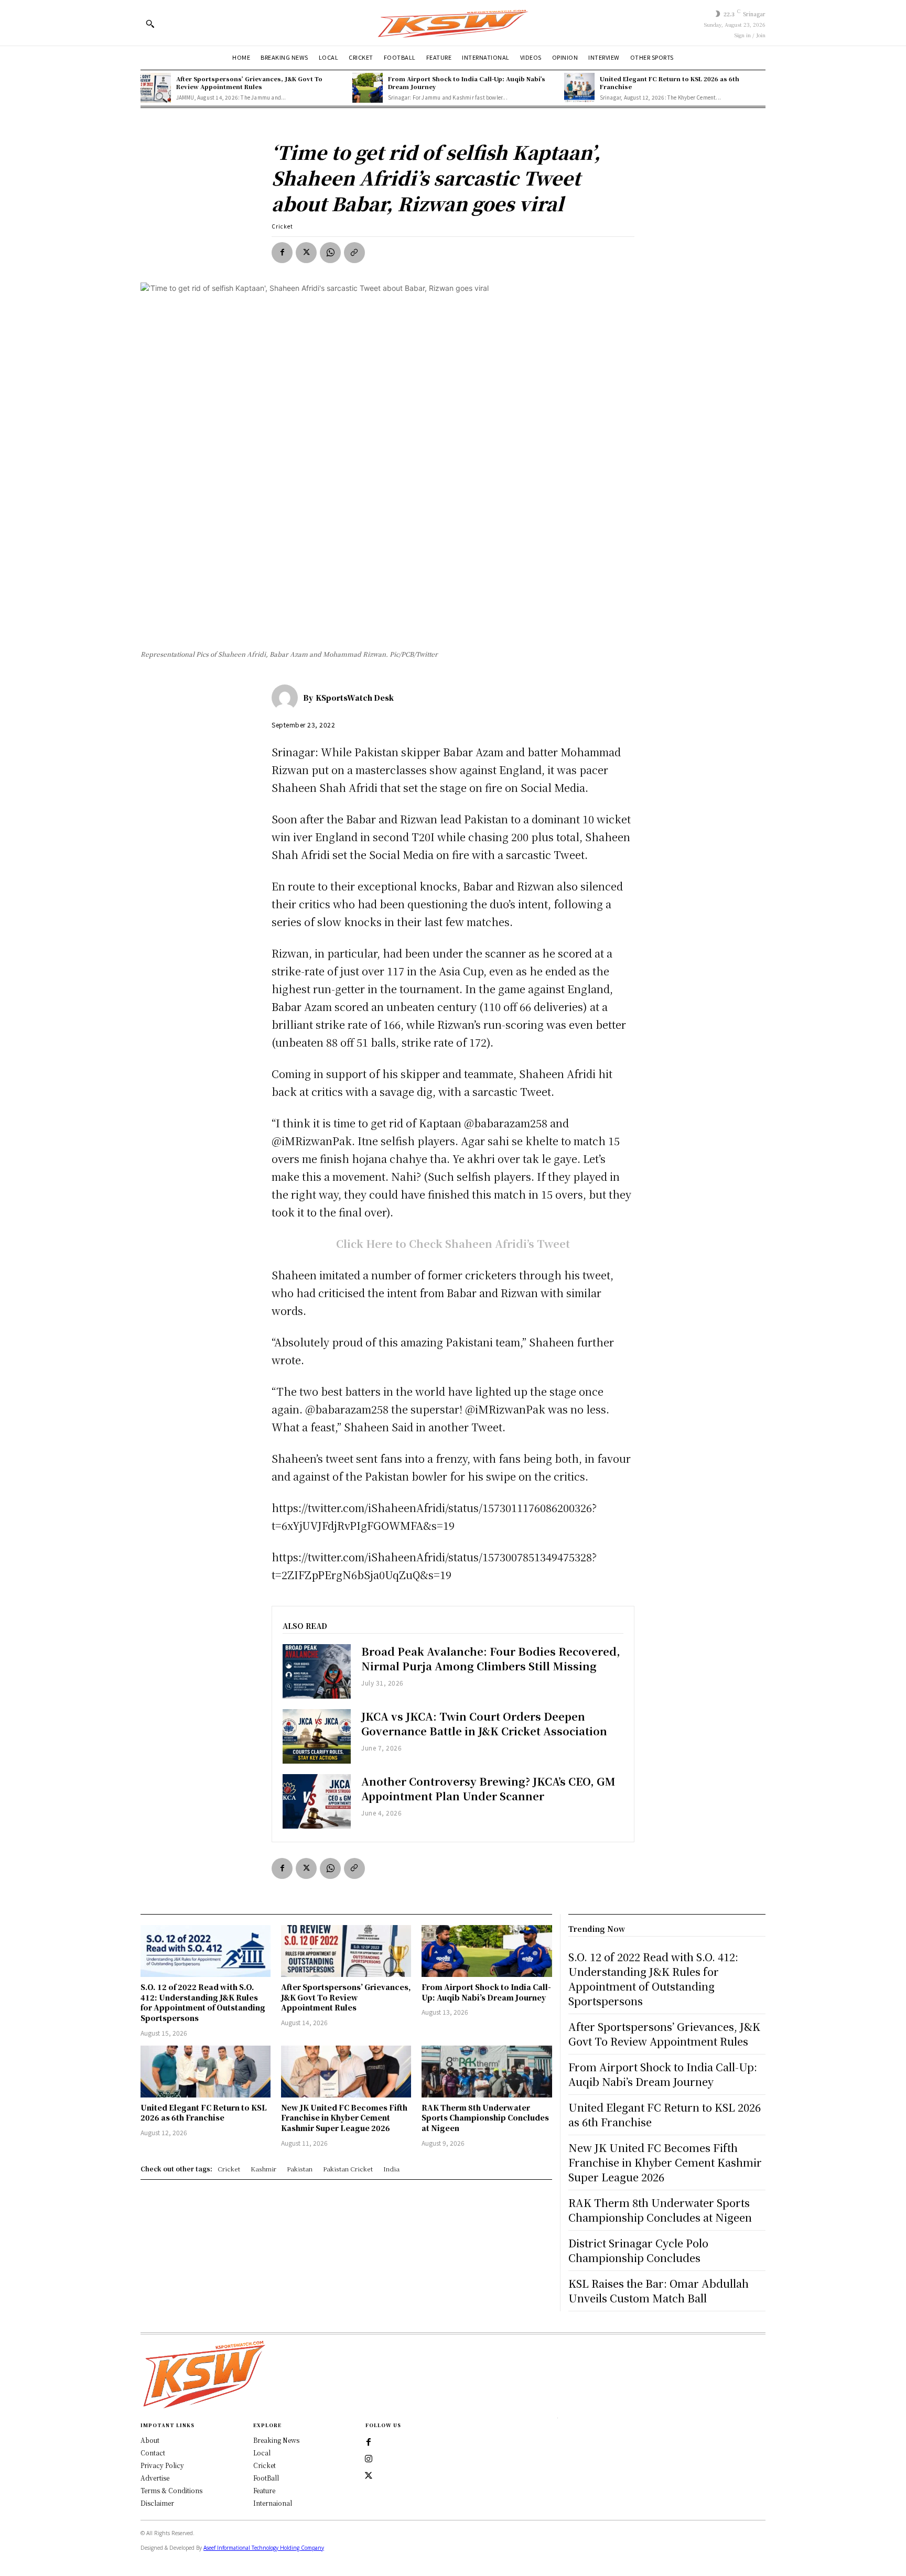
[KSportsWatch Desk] (287, 698)
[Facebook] (282, 253)
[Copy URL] (354, 253)
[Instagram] (369, 2459)
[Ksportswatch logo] (453, 23)
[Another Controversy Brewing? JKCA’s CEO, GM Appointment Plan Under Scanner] (317, 1801)
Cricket (282, 226)
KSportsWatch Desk (355, 698)
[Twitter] (369, 2476)
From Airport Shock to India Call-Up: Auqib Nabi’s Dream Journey (467, 83)
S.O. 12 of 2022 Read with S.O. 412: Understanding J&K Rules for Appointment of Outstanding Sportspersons (203, 2002)
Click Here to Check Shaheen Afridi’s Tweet (453, 1243)
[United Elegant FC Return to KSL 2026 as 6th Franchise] (579, 88)
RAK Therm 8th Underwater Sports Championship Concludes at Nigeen (485, 2118)
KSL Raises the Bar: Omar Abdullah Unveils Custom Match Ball (659, 2291)
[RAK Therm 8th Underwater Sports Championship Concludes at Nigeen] (487, 2072)
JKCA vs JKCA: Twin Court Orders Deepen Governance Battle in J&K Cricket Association (484, 1724)
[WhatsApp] (330, 253)
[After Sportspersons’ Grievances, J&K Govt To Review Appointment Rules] (156, 88)
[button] (150, 24)
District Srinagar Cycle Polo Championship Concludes (638, 2250)
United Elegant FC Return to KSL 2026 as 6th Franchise (670, 83)
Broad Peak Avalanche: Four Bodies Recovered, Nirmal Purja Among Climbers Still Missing (491, 1659)
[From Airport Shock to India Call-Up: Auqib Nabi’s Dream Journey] (368, 88)
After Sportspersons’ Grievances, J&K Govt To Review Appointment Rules (249, 83)
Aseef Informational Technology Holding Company (264, 2548)
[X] (306, 253)
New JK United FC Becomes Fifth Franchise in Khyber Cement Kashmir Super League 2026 (344, 2118)
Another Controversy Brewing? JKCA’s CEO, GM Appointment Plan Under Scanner (488, 1789)
